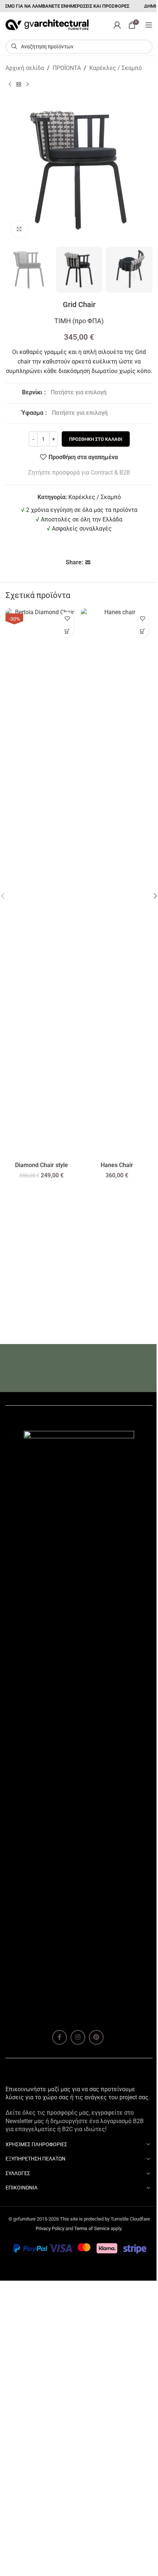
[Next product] (28, 85)
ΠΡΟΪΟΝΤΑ (67, 68)
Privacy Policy (50, 2228)
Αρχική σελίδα (25, 68)
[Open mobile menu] (149, 25)
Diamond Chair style (42, 1165)
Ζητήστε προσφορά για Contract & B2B (79, 473)
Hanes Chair (117, 1165)
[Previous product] (10, 85)
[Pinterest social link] (96, 2037)
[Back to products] (19, 85)
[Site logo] (47, 24)
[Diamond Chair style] (41, 883)
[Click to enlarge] (19, 229)
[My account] (117, 25)
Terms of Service (92, 2228)
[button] (67, 631)
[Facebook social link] (60, 2037)
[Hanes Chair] (117, 883)
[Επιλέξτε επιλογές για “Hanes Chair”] (142, 631)
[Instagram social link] (78, 2037)
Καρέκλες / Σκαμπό (116, 68)
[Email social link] (88, 563)
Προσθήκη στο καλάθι (96, 439)
